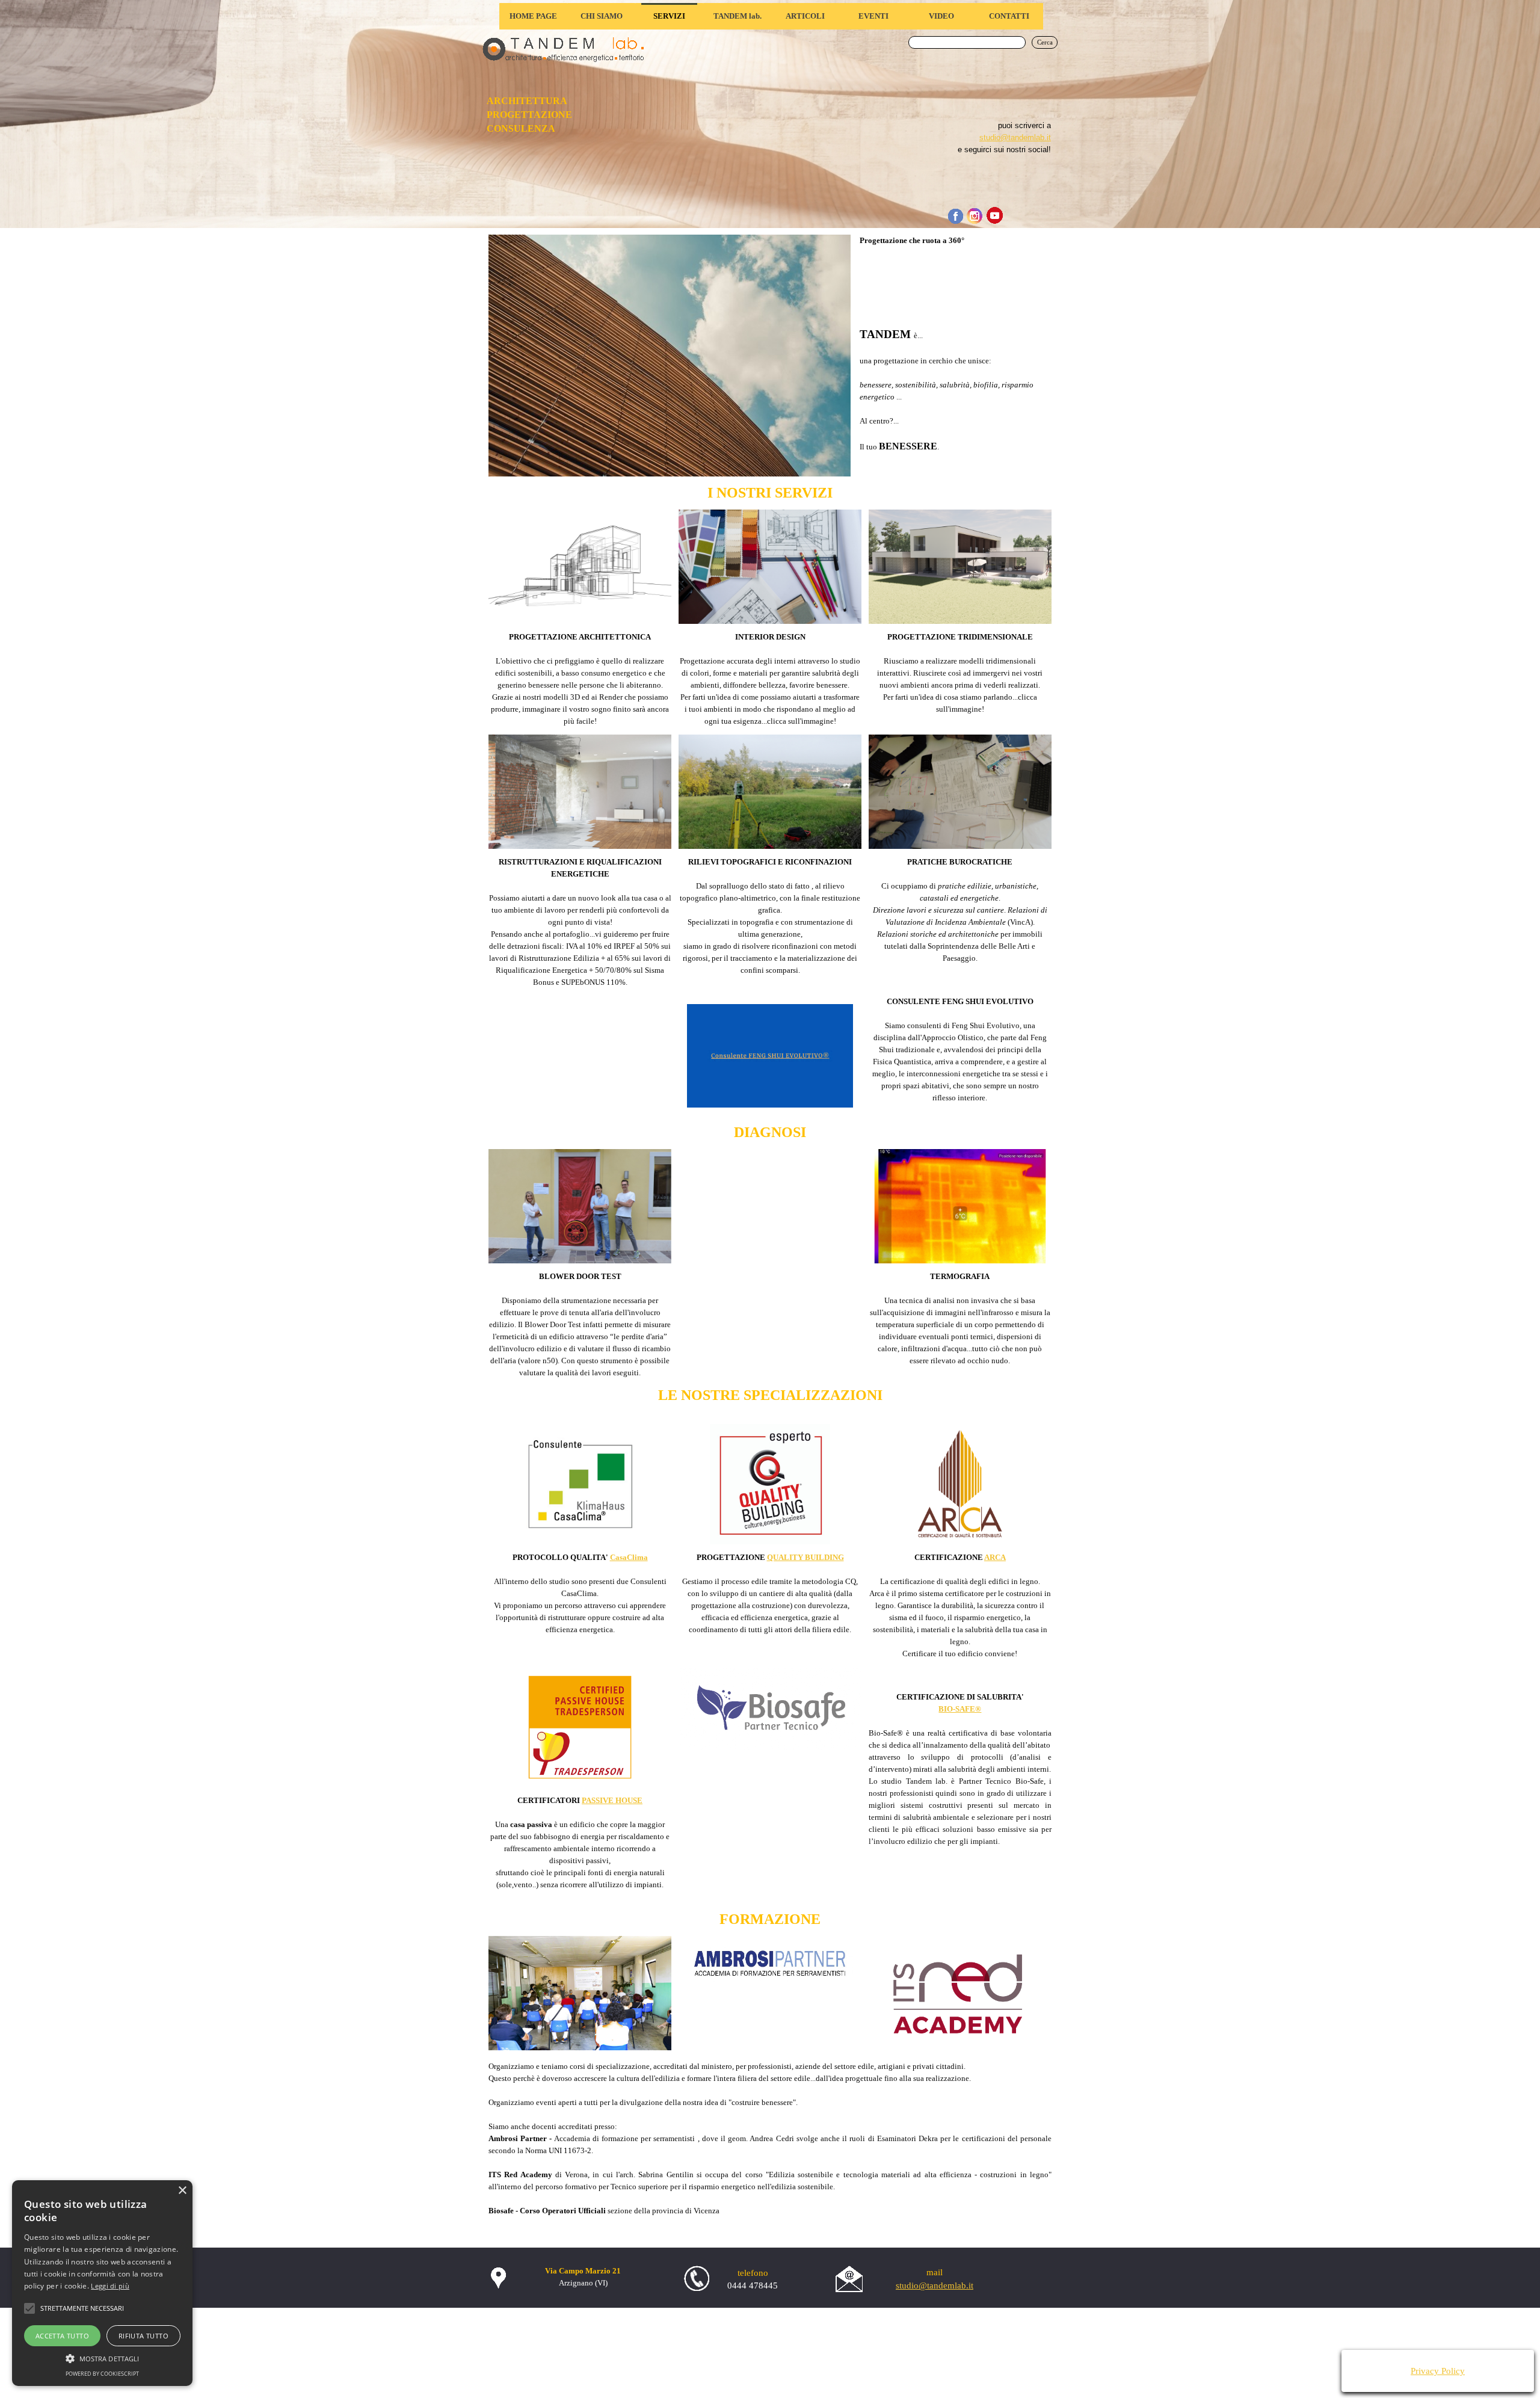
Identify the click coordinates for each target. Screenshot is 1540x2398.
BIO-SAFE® (960, 1709)
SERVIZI (669, 16)
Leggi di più (110, 2286)
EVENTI (873, 16)
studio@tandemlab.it (1015, 137)
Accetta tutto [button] (62, 2336)
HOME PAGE (533, 16)
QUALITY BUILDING (805, 1557)
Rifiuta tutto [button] (143, 2336)
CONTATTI (1009, 16)
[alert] (102, 2283)
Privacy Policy (1438, 2371)
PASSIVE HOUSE (612, 1800)
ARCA (995, 1557)
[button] (102, 2357)
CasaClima (629, 1557)
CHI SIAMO (602, 16)
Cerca (1045, 42)
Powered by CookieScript (102, 2374)
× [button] (182, 2191)
